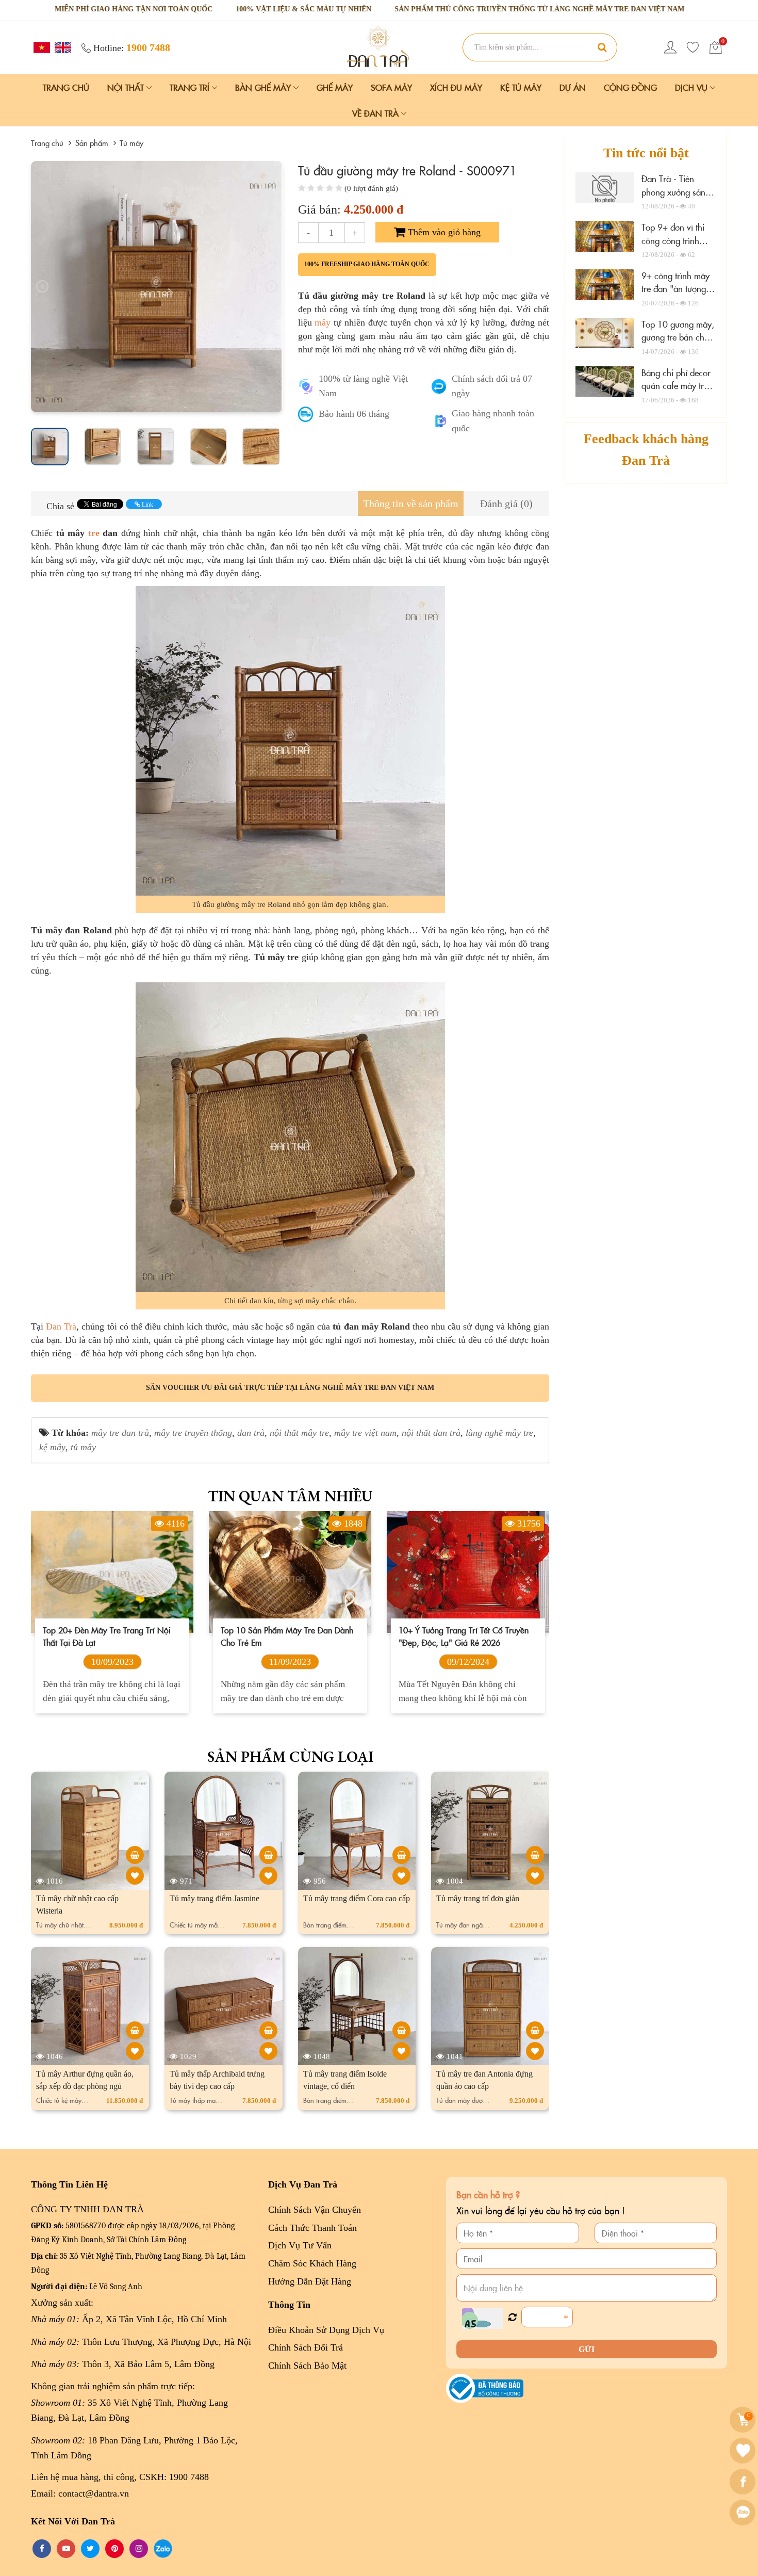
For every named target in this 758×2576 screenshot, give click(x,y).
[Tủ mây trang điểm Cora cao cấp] (401, 1855)
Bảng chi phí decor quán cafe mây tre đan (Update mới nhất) (676, 392)
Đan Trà (61, 1326)
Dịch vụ (693, 87)
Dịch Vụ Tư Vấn (300, 2245)
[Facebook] (744, 2482)
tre (94, 533)
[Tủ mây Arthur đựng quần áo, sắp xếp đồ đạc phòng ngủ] (135, 2030)
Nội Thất (127, 87)
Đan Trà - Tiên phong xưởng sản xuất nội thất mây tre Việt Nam (673, 198)
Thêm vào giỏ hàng (443, 232)
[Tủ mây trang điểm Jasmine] (268, 1855)
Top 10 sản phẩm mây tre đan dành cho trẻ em (287, 1635)
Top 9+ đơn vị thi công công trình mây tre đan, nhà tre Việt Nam (679, 247)
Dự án (573, 87)
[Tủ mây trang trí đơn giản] (535, 1855)
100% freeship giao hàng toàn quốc (367, 264)
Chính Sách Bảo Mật (307, 2366)
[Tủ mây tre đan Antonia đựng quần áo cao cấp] (535, 2030)
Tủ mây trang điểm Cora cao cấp (357, 1898)
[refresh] (512, 2318)
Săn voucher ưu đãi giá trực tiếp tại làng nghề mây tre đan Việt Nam (290, 1388)
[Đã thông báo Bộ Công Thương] (485, 2387)
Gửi (587, 2349)
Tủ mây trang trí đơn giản (478, 1898)
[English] (62, 47)
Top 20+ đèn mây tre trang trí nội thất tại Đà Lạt (107, 1635)
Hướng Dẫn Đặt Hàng (310, 2281)
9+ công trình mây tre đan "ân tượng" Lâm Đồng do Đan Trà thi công (675, 295)
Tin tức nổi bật (646, 153)
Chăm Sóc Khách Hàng (312, 2263)
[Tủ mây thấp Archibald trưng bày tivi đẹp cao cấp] (268, 2030)
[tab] (411, 504)
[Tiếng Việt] (40, 47)
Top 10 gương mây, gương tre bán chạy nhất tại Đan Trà (678, 337)
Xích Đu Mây (456, 87)
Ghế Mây (335, 87)
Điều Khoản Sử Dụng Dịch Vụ (326, 2330)
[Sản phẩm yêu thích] (693, 47)
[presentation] (42, 286)
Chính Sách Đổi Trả (306, 2347)
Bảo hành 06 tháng (354, 414)
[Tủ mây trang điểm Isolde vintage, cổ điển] (401, 2030)
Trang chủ (66, 87)
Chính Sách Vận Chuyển (315, 2210)
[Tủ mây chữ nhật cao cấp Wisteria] (135, 1855)
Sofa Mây (391, 87)
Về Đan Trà (377, 113)
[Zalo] (744, 2513)
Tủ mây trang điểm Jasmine (215, 1898)
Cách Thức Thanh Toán (312, 2228)
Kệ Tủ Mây (521, 87)
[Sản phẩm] (379, 46)
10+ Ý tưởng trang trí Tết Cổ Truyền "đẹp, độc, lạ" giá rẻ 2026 (464, 1635)
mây (323, 322)
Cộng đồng (630, 87)
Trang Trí (191, 87)
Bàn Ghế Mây (264, 87)
